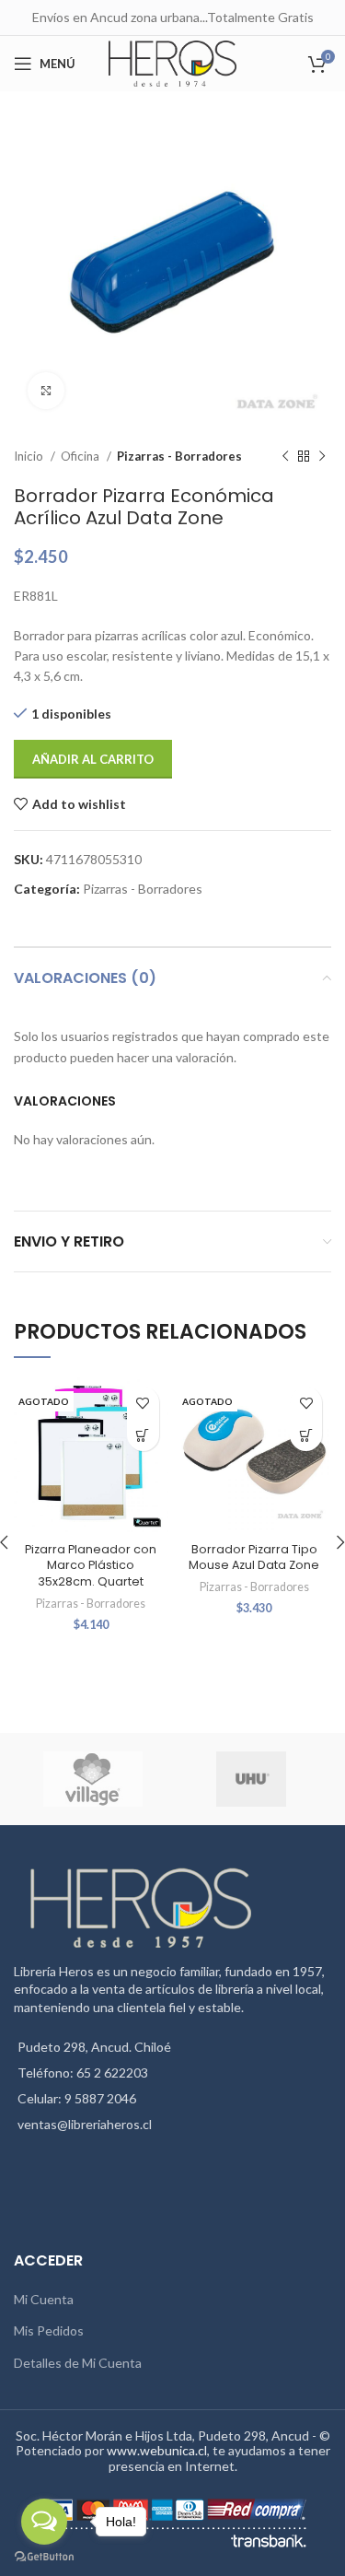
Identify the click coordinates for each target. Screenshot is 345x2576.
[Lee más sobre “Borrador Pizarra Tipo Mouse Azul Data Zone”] (306, 1435)
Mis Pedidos (49, 2330)
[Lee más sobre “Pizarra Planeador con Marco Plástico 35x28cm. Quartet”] (143, 1435)
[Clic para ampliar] (46, 391)
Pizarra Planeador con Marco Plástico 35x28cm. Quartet (91, 1565)
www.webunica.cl (157, 2450)
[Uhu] (251, 1779)
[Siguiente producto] (322, 457)
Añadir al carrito (93, 759)
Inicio (30, 456)
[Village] (92, 1779)
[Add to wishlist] (143, 1403)
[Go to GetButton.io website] (44, 2557)
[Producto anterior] (285, 457)
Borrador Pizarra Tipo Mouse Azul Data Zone (254, 1557)
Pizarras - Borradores (179, 456)
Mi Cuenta (44, 2299)
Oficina (81, 456)
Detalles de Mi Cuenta (78, 2363)
